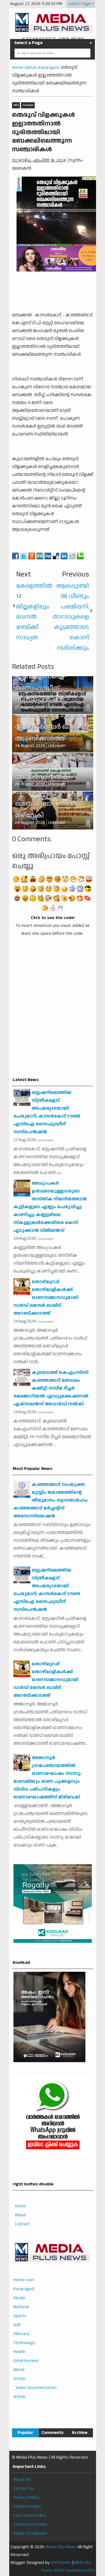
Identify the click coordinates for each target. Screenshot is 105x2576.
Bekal (16, 105)
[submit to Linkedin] (64, 556)
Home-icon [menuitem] (24, 2280)
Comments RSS (80, 2571)
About (21, 2215)
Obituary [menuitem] (22, 2334)
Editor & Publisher (30, 2533)
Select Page (80, 4)
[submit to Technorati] (80, 556)
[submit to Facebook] (15, 556)
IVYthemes (61, 2563)
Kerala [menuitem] (19, 2298)
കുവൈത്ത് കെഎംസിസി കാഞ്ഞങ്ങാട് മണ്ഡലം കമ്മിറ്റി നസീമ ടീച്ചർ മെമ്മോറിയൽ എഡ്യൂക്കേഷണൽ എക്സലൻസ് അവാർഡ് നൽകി (51, 1388)
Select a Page (28, 43)
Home (20, 2206)
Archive (80, 2433)
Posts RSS (52, 2571)
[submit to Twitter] (24, 556)
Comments (53, 2433)
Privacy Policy (26, 2498)
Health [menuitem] (19, 2352)
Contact (22, 2224)
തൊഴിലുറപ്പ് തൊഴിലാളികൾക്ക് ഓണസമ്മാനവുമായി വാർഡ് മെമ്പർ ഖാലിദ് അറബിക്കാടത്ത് (46, 1298)
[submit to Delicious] (56, 556)
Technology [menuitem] (24, 2343)
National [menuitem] (21, 2307)
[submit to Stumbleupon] (40, 556)
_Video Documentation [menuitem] (35, 2388)
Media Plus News (61, 2547)
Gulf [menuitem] (17, 2325)
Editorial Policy (27, 2507)
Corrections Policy (31, 2524)
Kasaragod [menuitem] (24, 2289)
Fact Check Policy (30, 2515)
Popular (25, 2433)
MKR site (83, 2563)
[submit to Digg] (48, 556)
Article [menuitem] (19, 2379)
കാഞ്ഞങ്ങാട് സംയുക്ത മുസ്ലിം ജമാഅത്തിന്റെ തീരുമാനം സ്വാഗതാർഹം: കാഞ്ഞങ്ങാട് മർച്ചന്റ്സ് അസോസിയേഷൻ (51, 1500)
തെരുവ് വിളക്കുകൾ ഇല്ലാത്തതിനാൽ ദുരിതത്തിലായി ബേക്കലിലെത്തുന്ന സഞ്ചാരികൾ (43, 132)
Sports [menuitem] (20, 2316)
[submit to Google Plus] (32, 556)
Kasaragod (28, 105)
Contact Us (24, 2489)
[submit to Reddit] (72, 556)
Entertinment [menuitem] (26, 2361)
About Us (22, 2480)
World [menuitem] (19, 2370)
